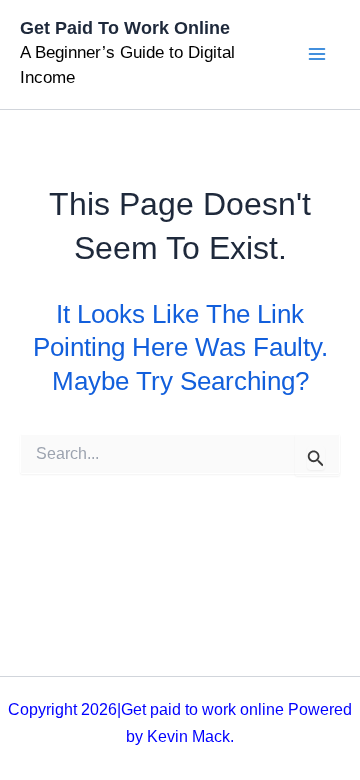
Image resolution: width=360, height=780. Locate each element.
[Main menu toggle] (316, 54)
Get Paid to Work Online (125, 28)
